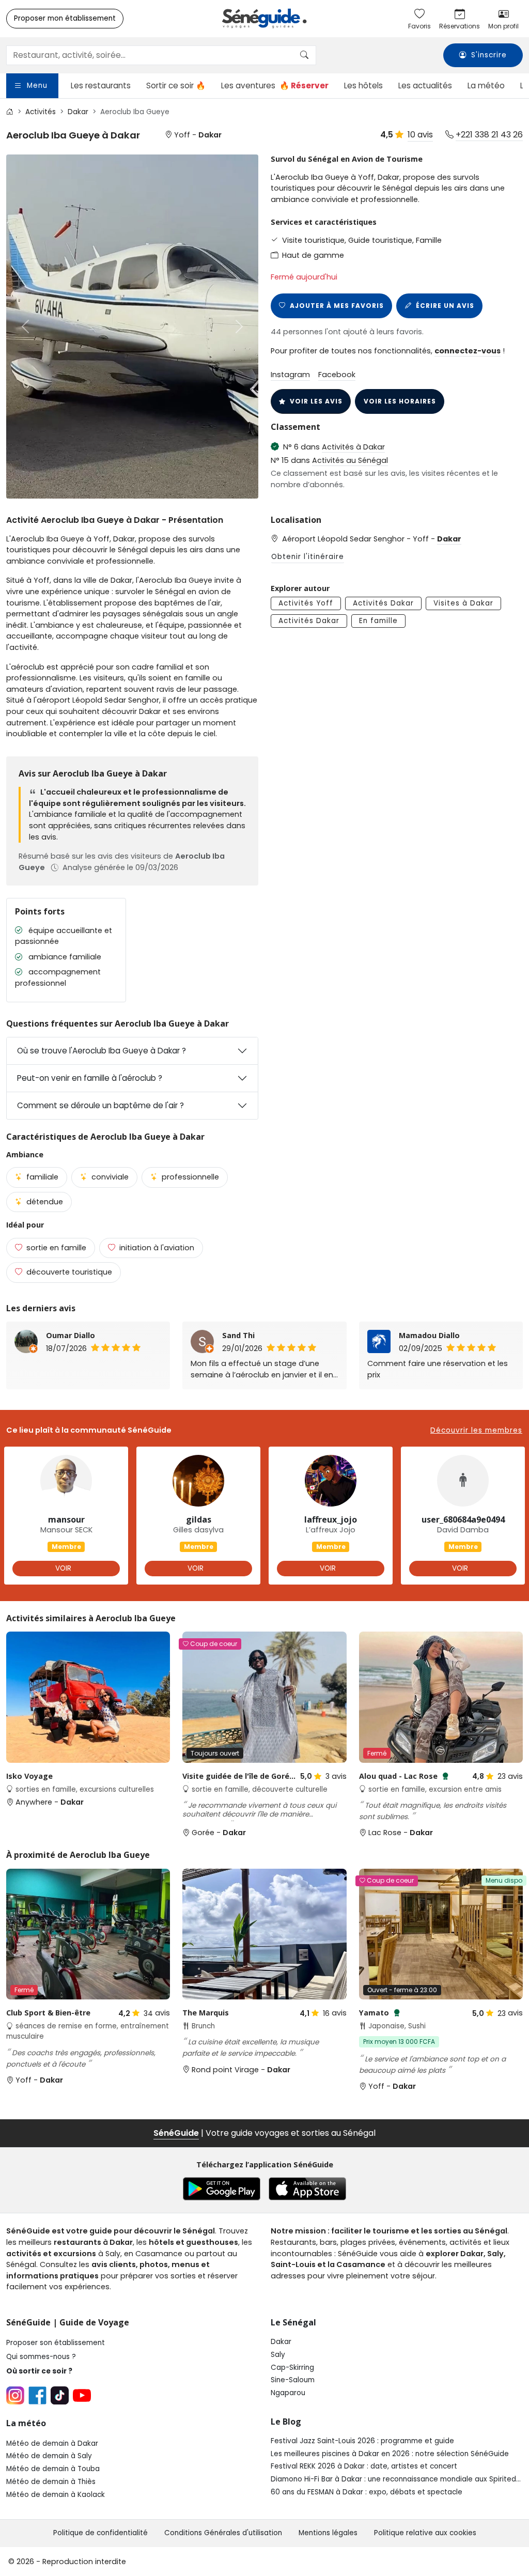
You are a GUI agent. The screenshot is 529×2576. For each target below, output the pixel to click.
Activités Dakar (383, 603)
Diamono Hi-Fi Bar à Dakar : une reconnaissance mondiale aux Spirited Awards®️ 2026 (393, 2479)
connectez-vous (468, 351)
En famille (378, 621)
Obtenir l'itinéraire (308, 557)
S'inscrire (489, 56)
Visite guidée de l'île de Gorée (238, 1781)
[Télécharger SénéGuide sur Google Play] (222, 2189)
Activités (41, 112)
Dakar (78, 112)
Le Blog (286, 2422)
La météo (486, 86)
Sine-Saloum (293, 2380)
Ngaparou (288, 2393)
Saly (278, 2355)
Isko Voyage (29, 1776)
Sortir (176, 86)
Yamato (380, 2013)
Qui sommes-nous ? (41, 2357)
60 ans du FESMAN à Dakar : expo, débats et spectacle (367, 2492)
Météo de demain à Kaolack (56, 2495)
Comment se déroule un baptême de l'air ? (100, 1105)
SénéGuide (176, 2133)
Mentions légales (328, 2533)
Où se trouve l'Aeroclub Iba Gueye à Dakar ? (102, 1051)
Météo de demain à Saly (49, 2456)
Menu (37, 86)
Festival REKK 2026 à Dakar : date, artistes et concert (364, 2466)
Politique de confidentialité (100, 2533)
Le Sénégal (293, 2322)
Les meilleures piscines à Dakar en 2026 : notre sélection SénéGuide (390, 2454)
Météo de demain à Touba (53, 2469)
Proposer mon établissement (65, 18)
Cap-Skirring (292, 2368)
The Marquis (206, 2013)
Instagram (290, 375)
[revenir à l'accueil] (10, 112)
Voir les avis (316, 401)
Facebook (337, 375)
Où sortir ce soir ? (39, 2371)
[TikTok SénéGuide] (60, 2395)
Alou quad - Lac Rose (404, 1776)
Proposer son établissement (56, 2343)
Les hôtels (363, 86)
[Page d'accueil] (264, 19)
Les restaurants (101, 86)
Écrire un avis (445, 306)
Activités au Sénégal (350, 460)
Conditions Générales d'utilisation (223, 2533)
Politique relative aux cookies (425, 2533)
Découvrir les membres (476, 1431)
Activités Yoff (306, 603)
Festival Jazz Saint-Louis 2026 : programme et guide (362, 2441)
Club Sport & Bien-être (48, 2013)
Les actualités (425, 86)
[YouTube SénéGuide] (82, 2395)
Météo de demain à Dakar (52, 2443)
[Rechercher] (304, 55)
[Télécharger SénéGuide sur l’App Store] (307, 2189)
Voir (63, 1568)
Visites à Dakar (463, 603)
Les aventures (275, 86)
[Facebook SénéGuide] (37, 2395)
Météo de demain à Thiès (51, 2482)
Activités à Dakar (353, 447)
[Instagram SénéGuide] (15, 2395)
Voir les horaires (400, 401)
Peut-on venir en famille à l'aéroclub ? (90, 1078)
